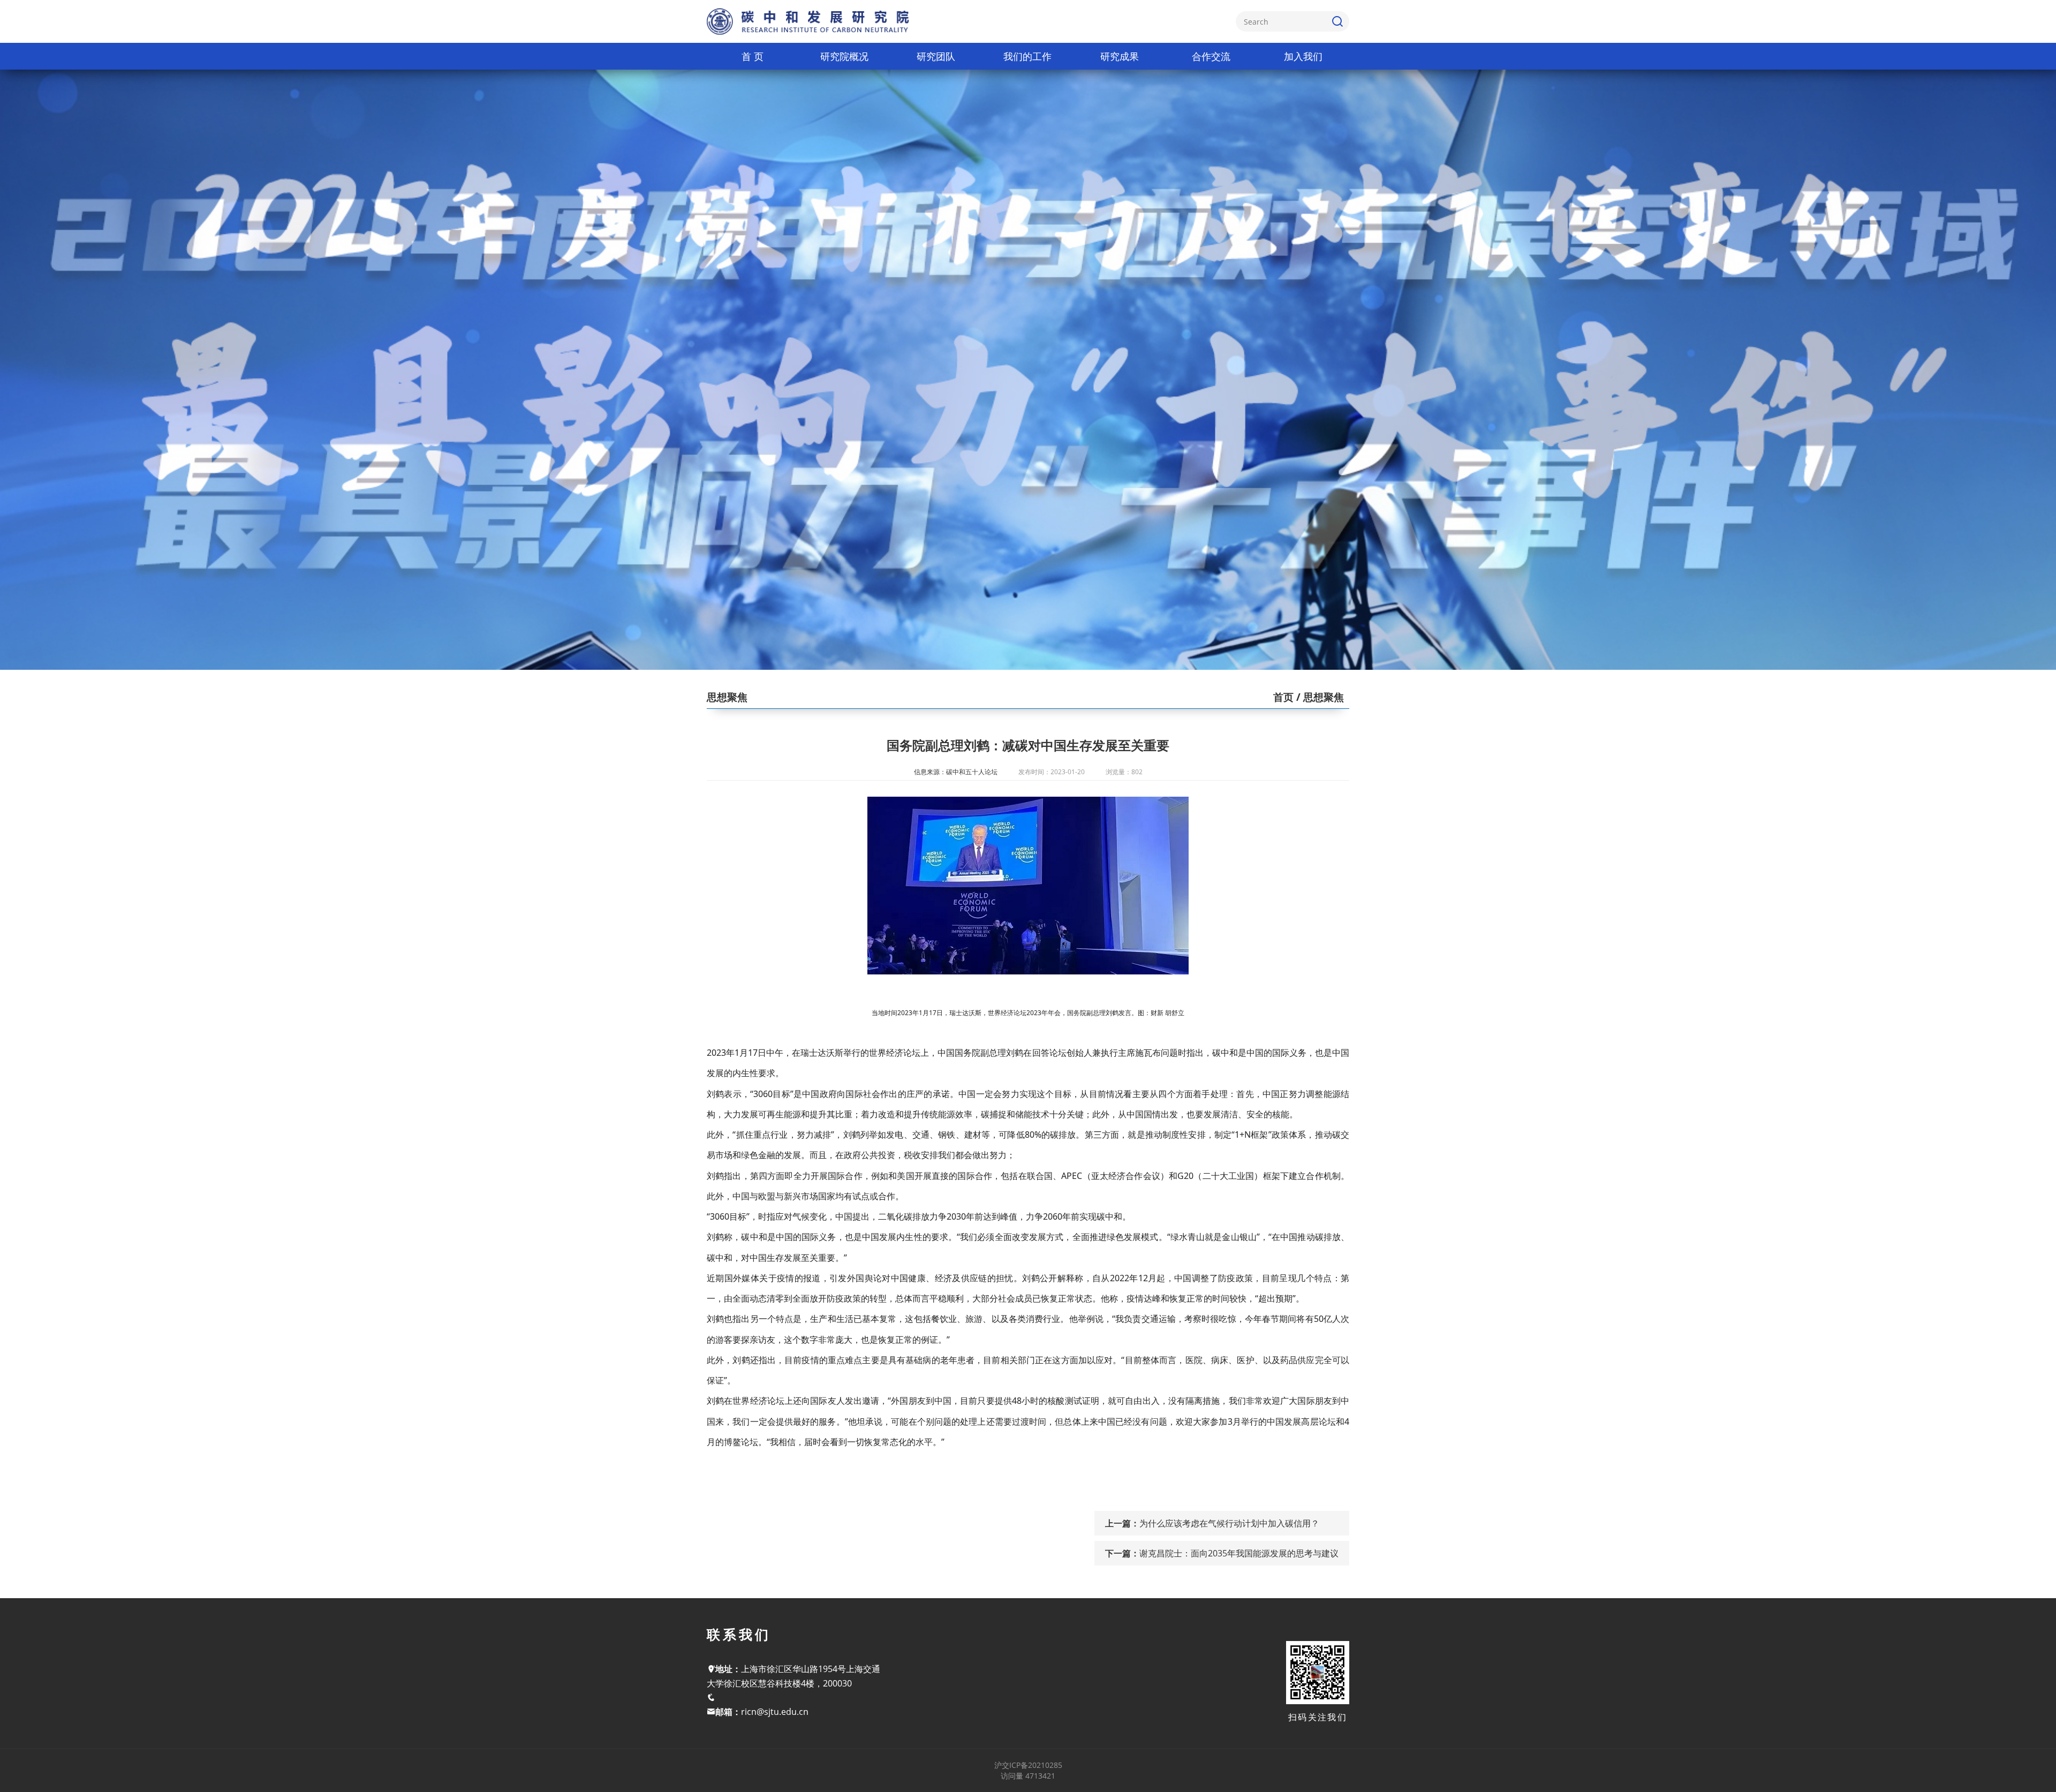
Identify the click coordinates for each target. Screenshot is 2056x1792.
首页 (1283, 697)
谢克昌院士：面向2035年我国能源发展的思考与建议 (1239, 1553)
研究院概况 (844, 56)
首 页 (753, 56)
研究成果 (1120, 56)
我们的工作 (1027, 56)
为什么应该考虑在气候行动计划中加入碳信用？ (1229, 1523)
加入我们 (1303, 56)
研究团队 (936, 56)
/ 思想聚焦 (1319, 697)
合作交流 (1211, 56)
